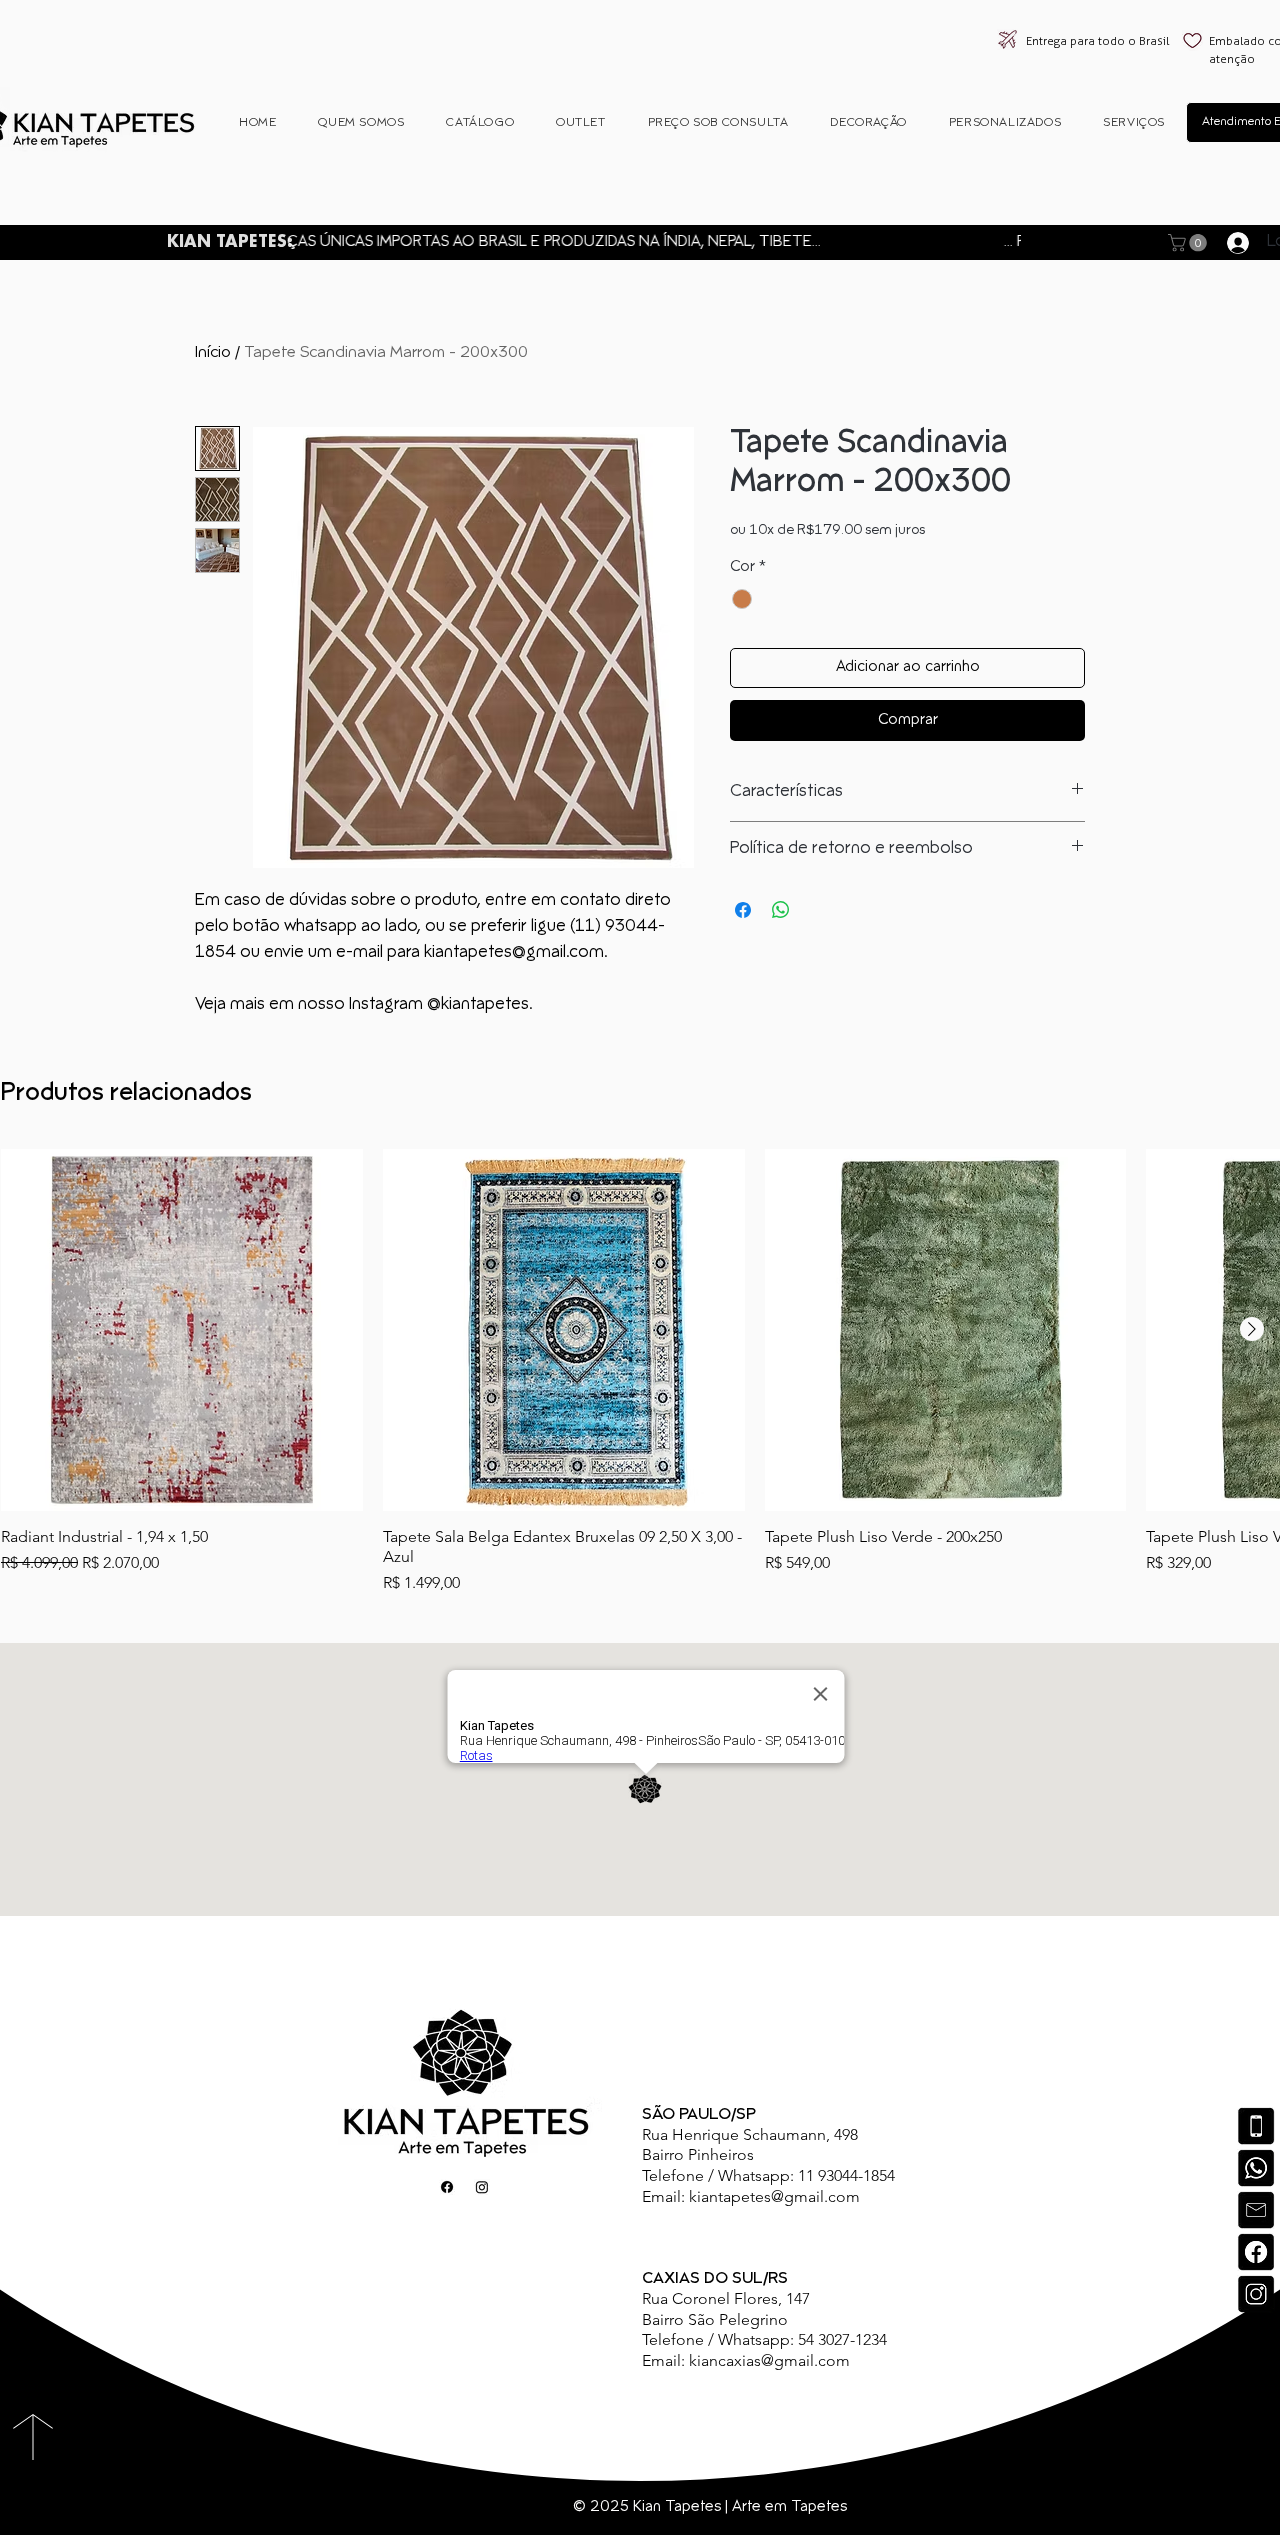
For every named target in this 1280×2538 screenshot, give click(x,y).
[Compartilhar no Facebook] (743, 910)
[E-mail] (1256, 2210)
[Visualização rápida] (182, 1330)
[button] (1189, 243)
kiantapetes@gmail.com (774, 2196)
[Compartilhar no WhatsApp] (781, 910)
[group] (640, 1372)
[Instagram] (1256, 2294)
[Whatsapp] (1256, 2168)
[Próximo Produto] (1252, 1329)
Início (213, 353)
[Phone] (1256, 2126)
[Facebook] (1256, 2252)
